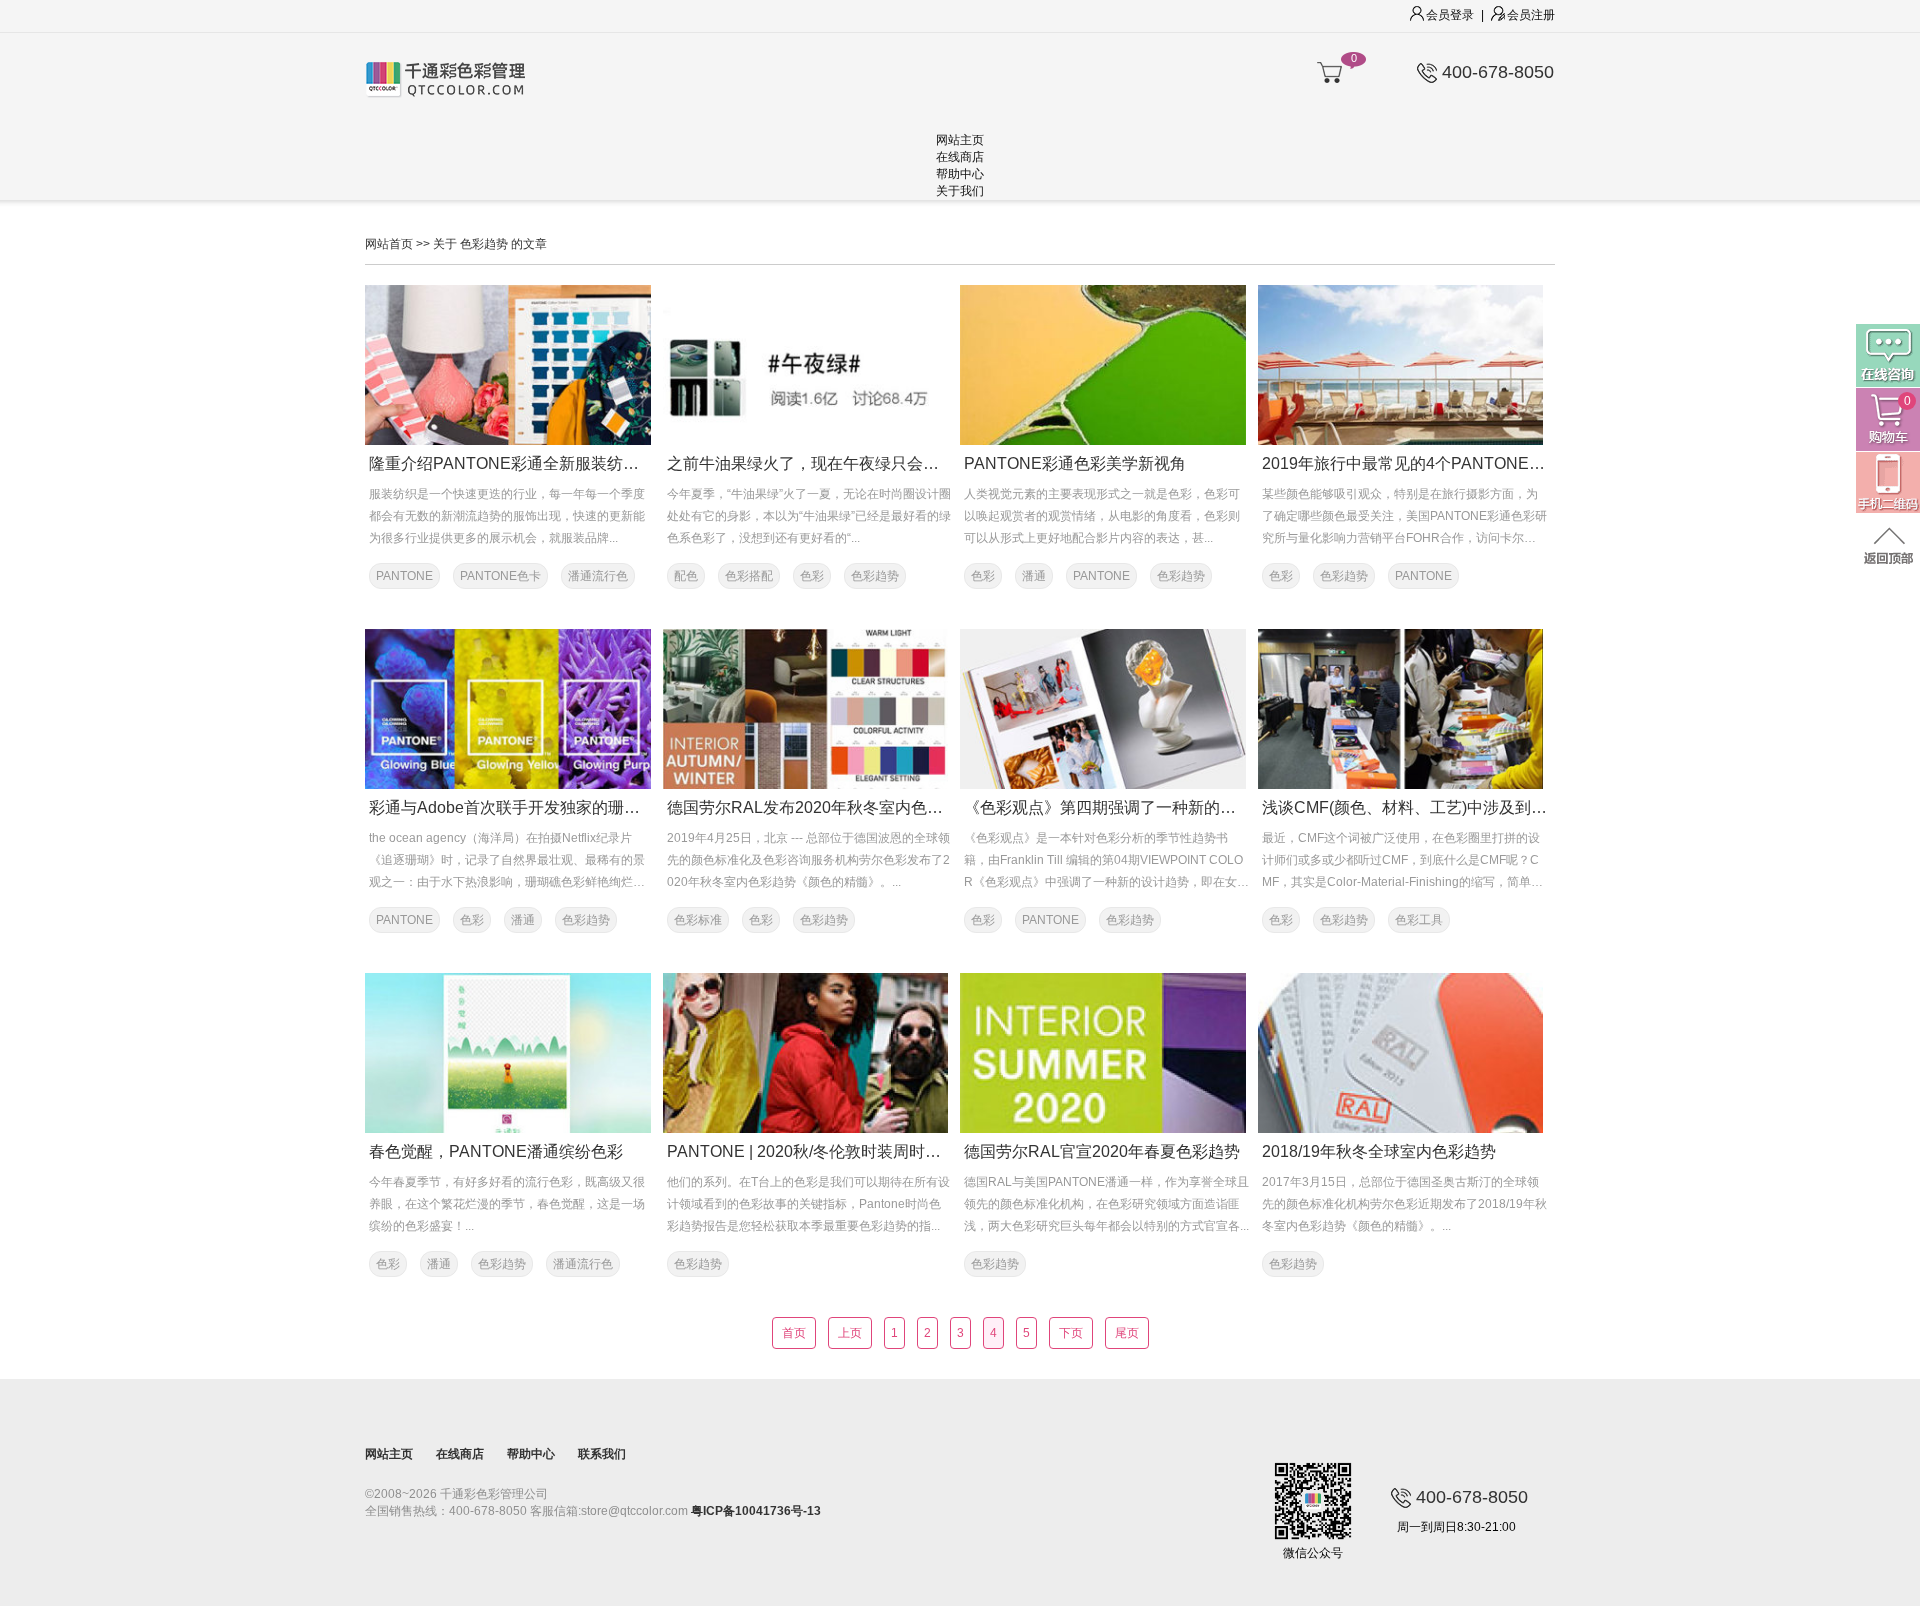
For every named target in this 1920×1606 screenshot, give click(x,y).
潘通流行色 (598, 576)
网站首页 (389, 244)
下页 (1071, 1333)
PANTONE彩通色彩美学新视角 (1075, 463)
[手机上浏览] (1888, 483)
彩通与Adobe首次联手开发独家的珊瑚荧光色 (528, 807)
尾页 (1127, 1333)
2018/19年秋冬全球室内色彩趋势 (1379, 1151)
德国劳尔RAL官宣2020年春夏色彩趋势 (1102, 1151)
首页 (794, 1333)
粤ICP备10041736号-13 (756, 1511)
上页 (850, 1333)
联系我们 (602, 1454)
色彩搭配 (749, 576)
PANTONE (404, 576)
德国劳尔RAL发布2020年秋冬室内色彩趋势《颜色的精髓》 (877, 807)
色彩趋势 (875, 576)
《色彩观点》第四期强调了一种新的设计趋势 (1124, 807)
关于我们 (960, 191)
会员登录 (1450, 15)
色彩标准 (698, 920)
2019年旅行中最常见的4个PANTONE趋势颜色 (1427, 463)
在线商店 (960, 157)
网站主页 (960, 140)
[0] (1329, 73)
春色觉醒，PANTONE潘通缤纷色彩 (496, 1151)
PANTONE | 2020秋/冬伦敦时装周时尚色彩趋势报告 (852, 1151)
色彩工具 (1419, 920)
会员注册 (1531, 15)
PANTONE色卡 (500, 576)
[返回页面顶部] (1888, 547)
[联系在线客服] (1888, 355)
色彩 (812, 576)
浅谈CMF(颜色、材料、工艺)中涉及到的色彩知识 (1436, 807)
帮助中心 (960, 174)
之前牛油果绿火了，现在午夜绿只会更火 (811, 463)
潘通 (1034, 576)
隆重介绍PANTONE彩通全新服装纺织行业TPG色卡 (552, 463)
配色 (686, 576)
